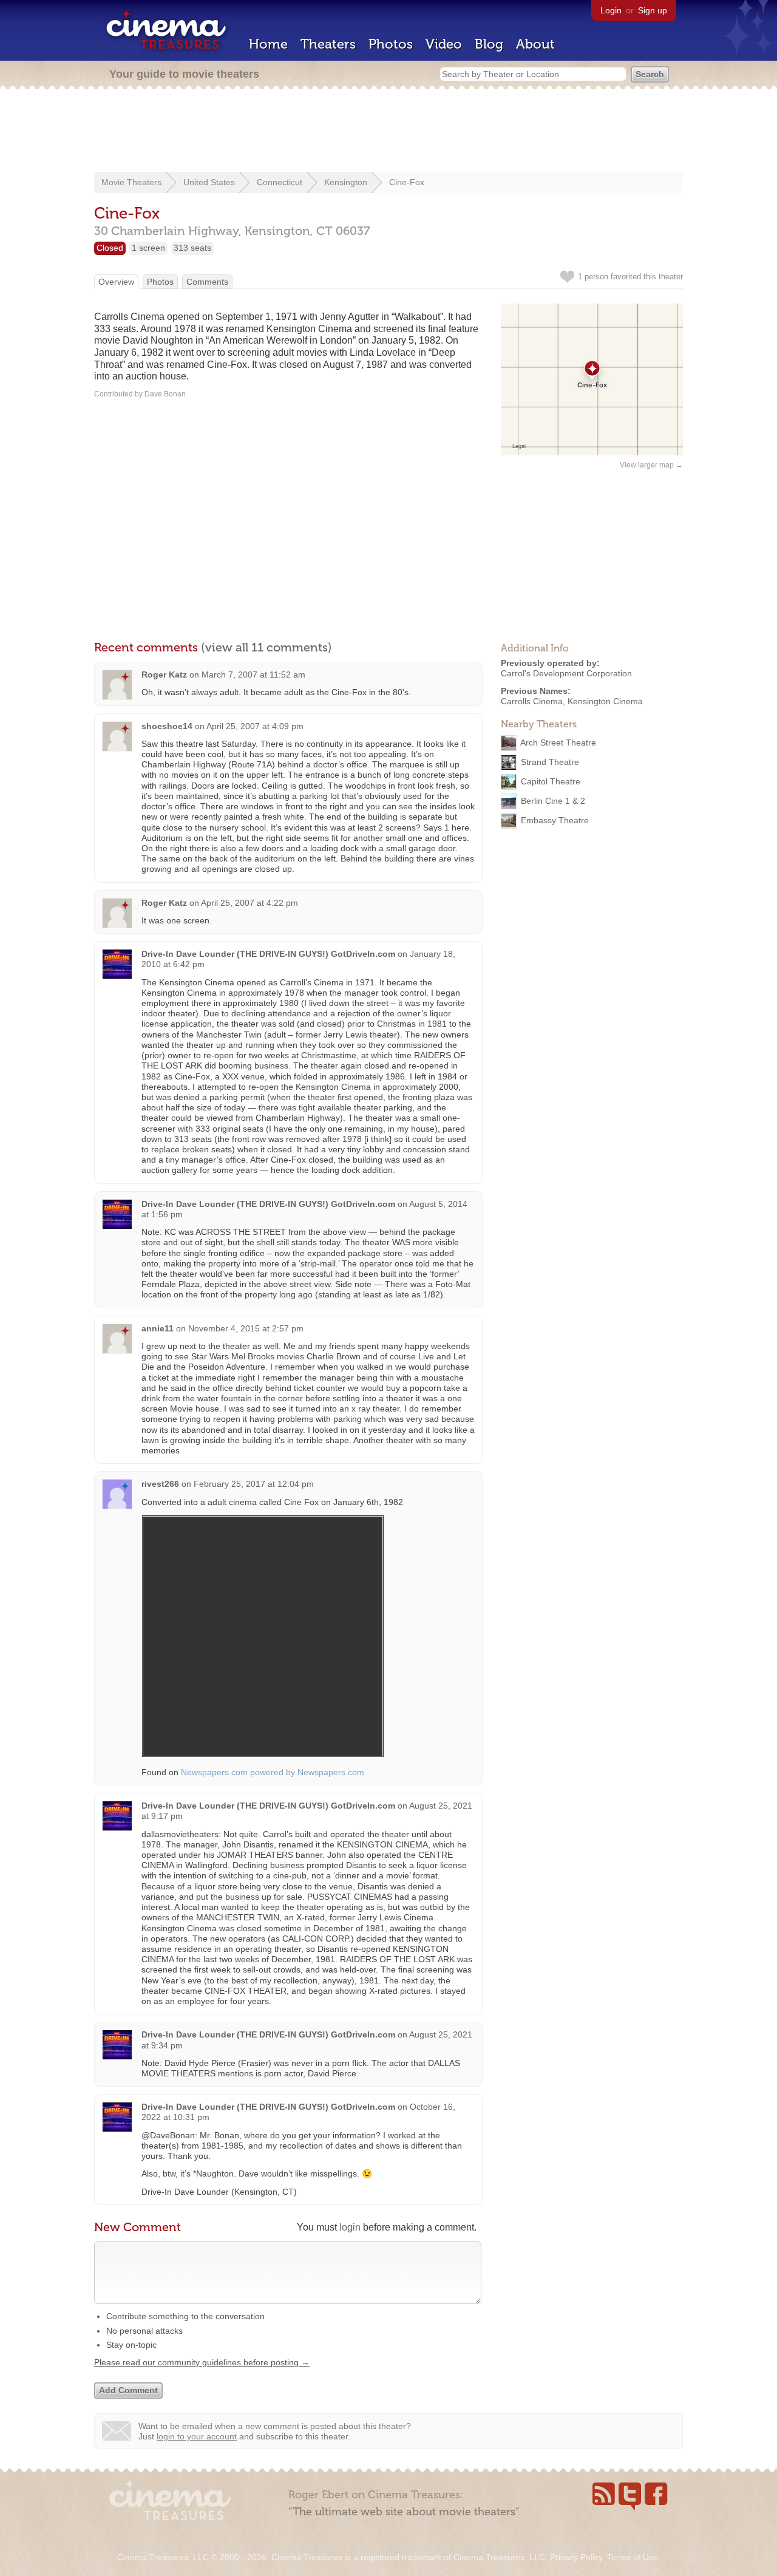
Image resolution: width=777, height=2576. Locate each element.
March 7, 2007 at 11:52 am (253, 675)
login (350, 2227)
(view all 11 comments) (266, 647)
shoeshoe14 (167, 726)
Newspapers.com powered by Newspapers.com (273, 1772)
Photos (391, 44)
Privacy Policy (576, 2557)
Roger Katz (164, 675)
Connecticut (280, 182)
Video (444, 44)
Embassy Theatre (555, 820)
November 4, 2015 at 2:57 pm (246, 1328)
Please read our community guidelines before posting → (202, 2362)
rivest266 (160, 1484)
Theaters (328, 44)
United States (209, 182)
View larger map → (651, 465)
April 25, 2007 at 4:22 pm (249, 903)
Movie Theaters (131, 182)
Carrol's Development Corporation (566, 673)
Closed (110, 248)
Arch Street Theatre (558, 743)
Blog (489, 44)
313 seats (192, 248)
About (535, 44)
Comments (207, 282)
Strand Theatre (550, 762)
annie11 (158, 1328)
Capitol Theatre (551, 781)
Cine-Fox (407, 182)
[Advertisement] (388, 132)
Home (268, 44)
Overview (116, 282)
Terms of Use (633, 2557)
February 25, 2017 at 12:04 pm (254, 1484)
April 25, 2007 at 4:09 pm (255, 726)
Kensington (346, 182)
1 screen (148, 248)
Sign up (653, 10)
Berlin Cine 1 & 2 (553, 801)
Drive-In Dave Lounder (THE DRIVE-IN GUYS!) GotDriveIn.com (268, 954)
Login (611, 10)
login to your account (197, 2436)
